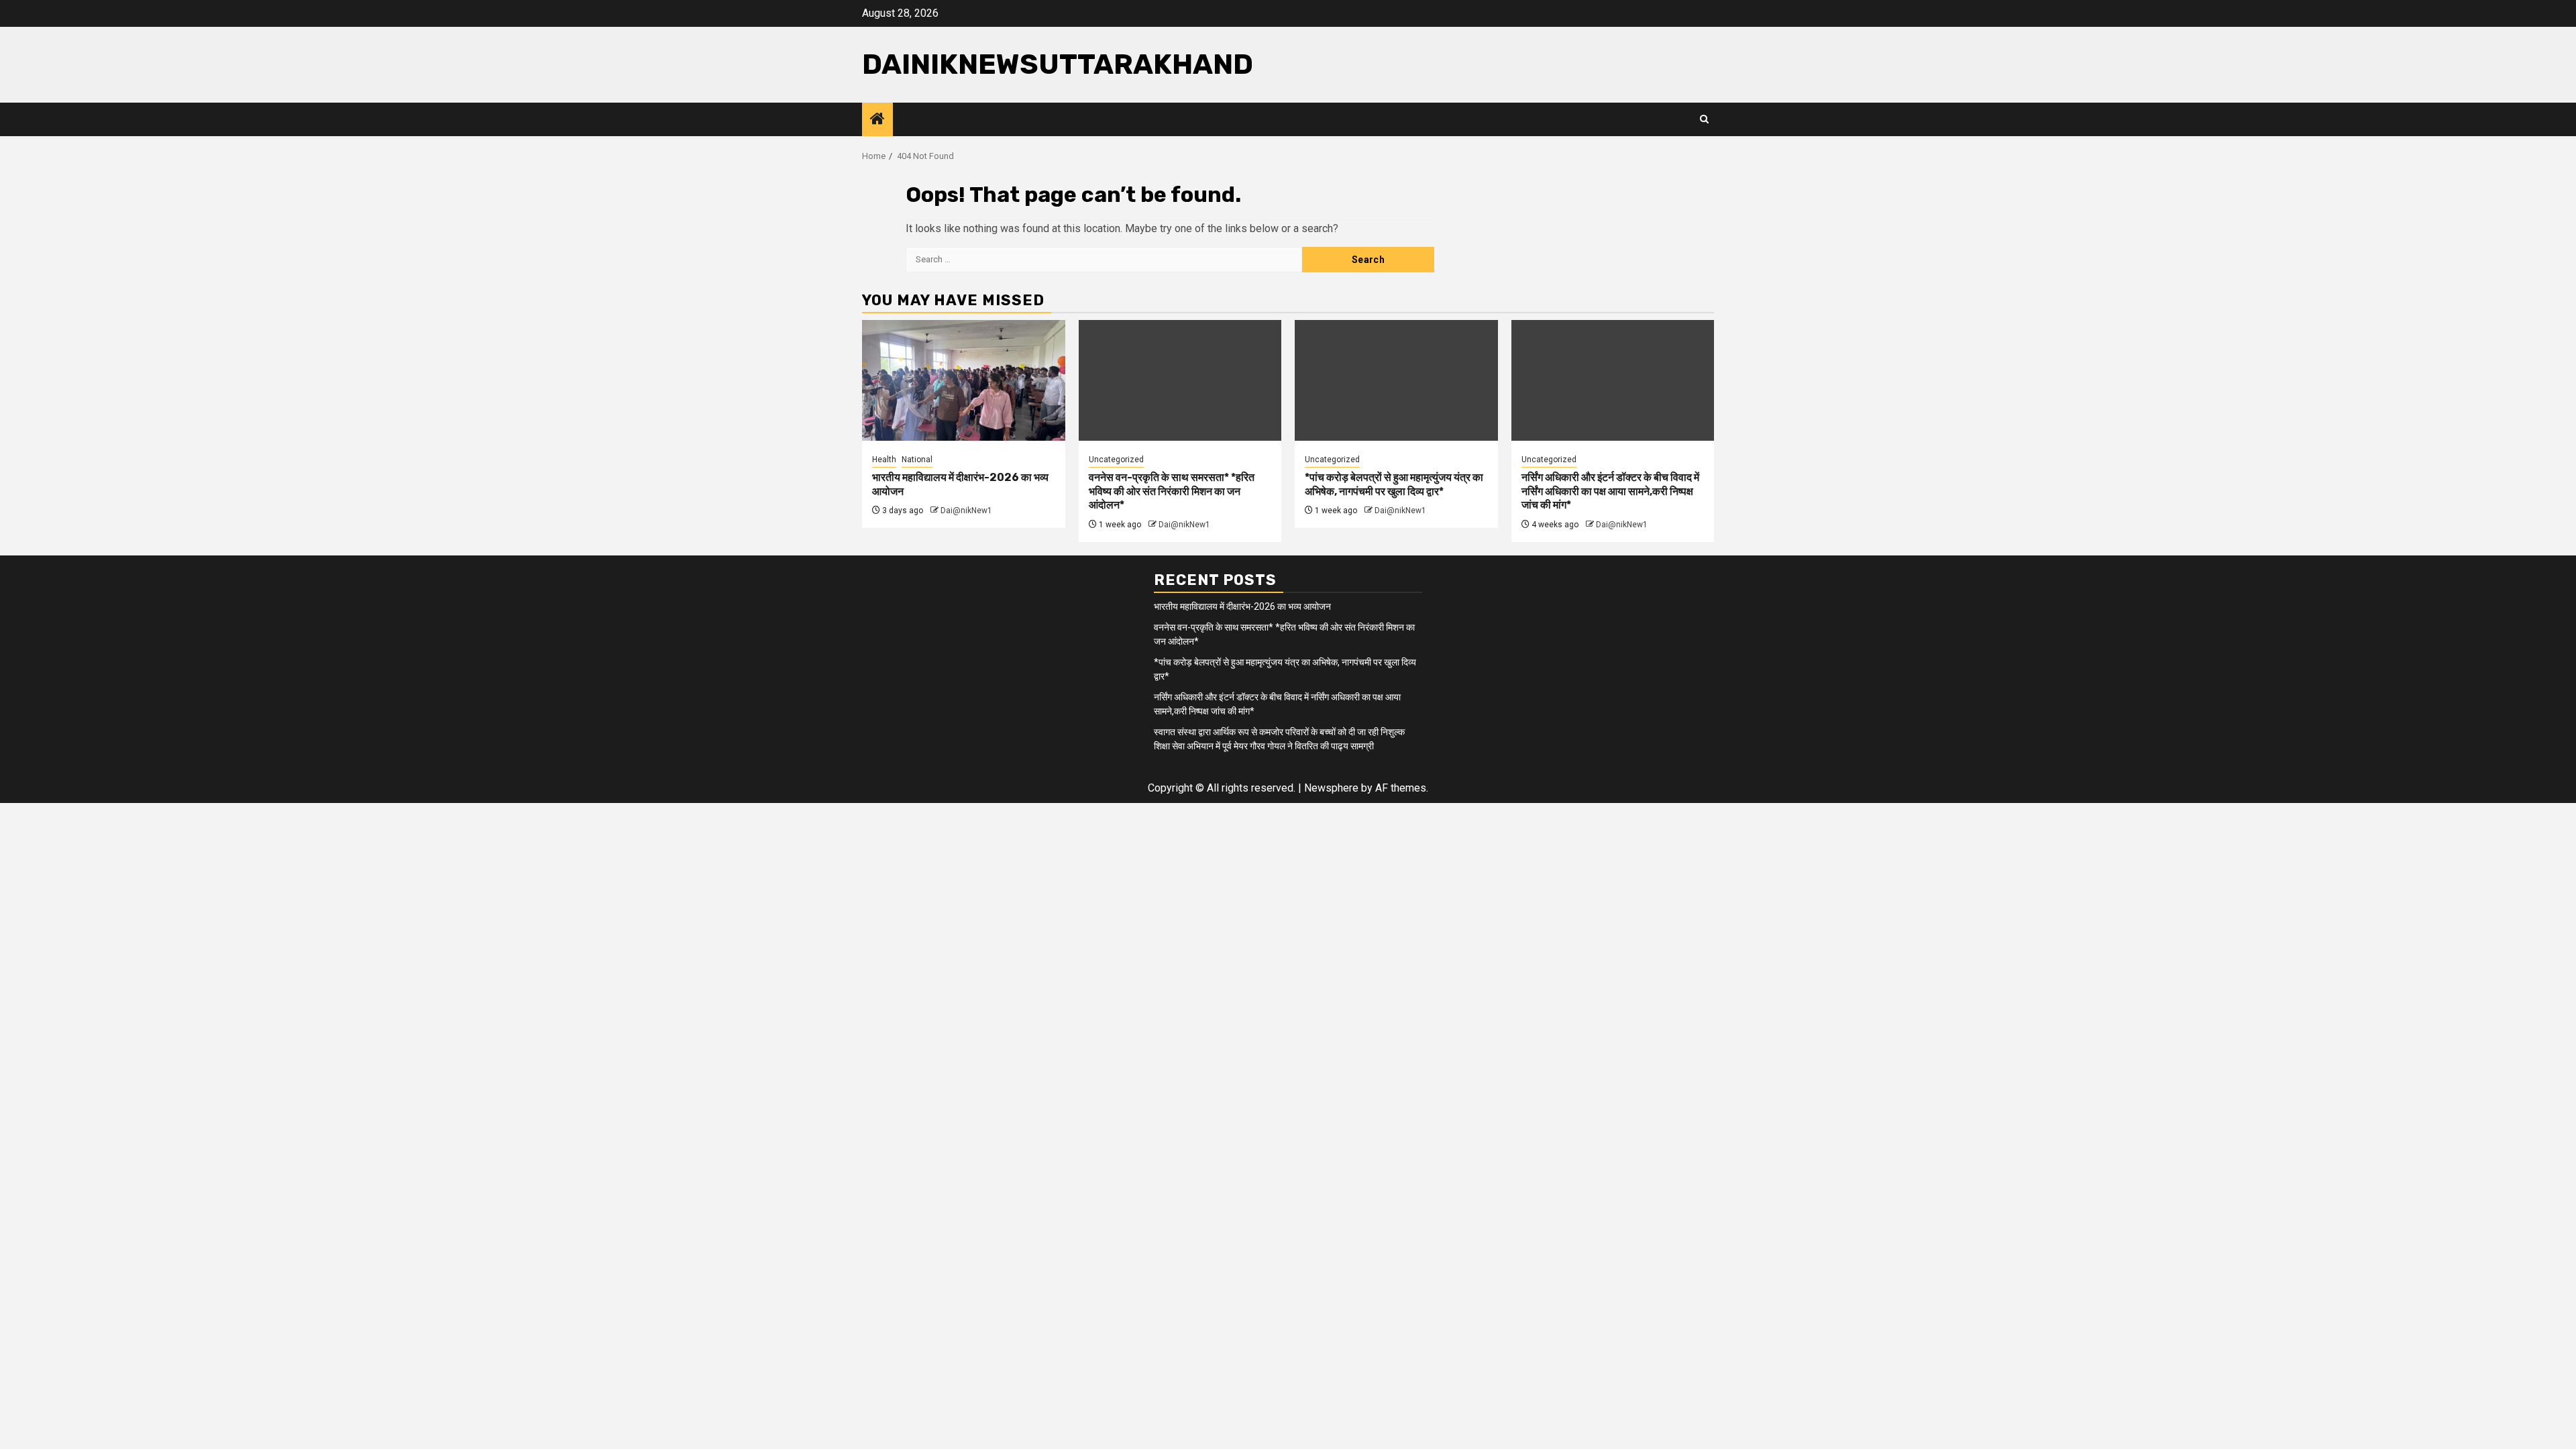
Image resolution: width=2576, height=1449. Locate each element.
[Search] (1704, 119)
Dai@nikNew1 (966, 511)
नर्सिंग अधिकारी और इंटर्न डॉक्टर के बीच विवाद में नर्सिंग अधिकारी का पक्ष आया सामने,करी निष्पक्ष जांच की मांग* (1610, 491)
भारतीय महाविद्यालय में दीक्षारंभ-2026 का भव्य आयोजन (1242, 606)
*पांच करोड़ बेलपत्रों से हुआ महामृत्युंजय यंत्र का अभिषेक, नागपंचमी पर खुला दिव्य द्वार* (1394, 484)
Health (884, 460)
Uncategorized (1116, 460)
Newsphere (1331, 788)
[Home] (877, 120)
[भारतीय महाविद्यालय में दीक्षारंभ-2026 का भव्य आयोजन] (964, 380)
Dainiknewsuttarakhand (1058, 64)
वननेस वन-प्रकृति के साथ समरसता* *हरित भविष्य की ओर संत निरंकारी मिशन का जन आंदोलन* (1172, 491)
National (917, 460)
